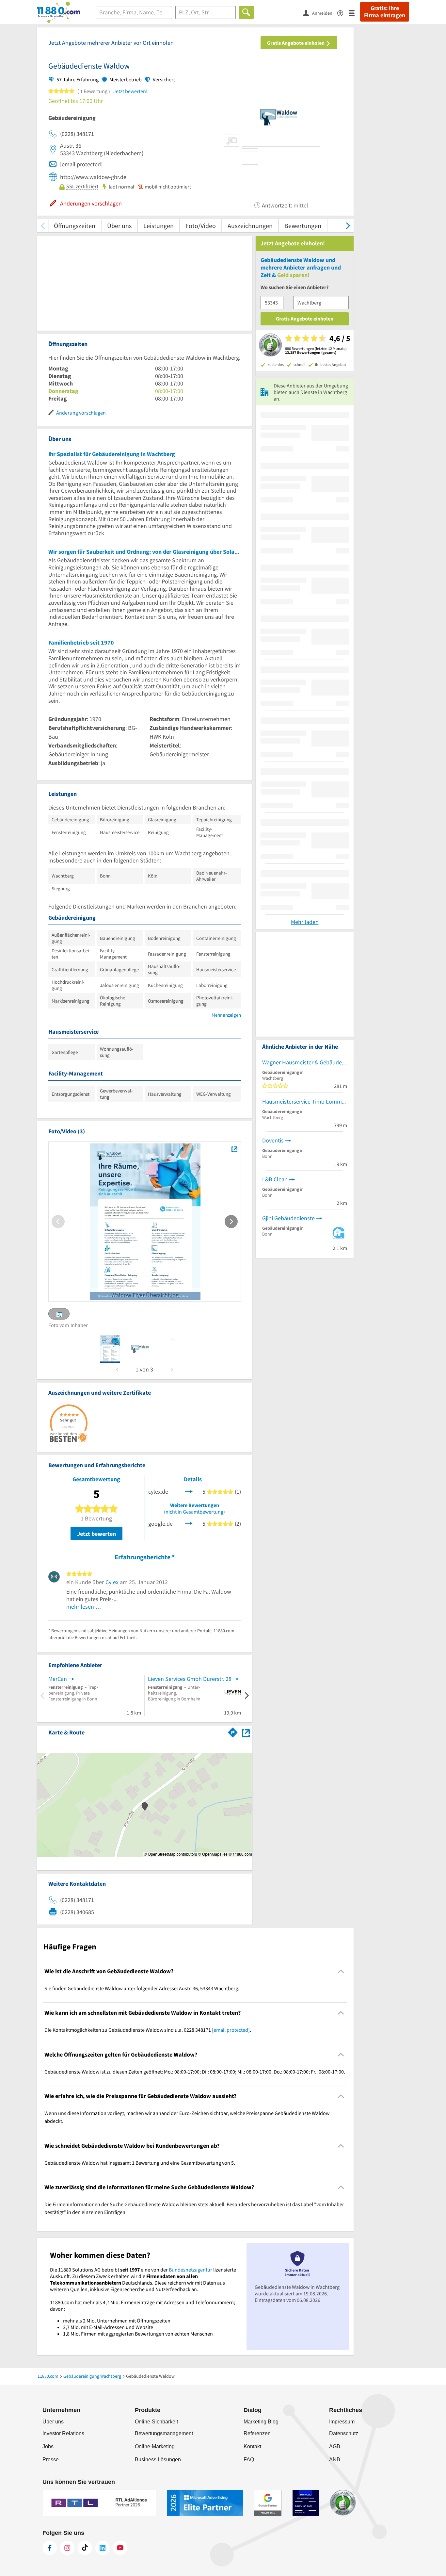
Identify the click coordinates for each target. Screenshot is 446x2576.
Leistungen (159, 226)
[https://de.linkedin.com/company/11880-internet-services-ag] (103, 2548)
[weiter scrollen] (348, 226)
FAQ (249, 2460)
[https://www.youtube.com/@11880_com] (120, 2548)
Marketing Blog (261, 2422)
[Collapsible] (341, 1971)
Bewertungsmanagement (164, 2433)
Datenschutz (344, 2433)
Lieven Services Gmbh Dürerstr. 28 (190, 1679)
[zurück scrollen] (43, 226)
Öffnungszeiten (75, 226)
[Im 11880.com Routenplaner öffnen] (233, 1731)
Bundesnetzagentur (191, 2270)
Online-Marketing (155, 2446)
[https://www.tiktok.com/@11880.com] (85, 2548)
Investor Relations (63, 2433)
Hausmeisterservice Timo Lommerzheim (305, 1101)
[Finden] (246, 12)
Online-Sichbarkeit (156, 2422)
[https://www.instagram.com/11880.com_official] (67, 2548)
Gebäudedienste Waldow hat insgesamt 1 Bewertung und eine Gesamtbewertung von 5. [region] (140, 2163)
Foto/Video (201, 226)
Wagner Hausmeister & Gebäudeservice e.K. (305, 1062)
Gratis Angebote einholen (296, 43)
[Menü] (354, 13)
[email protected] (231, 2030)
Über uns (119, 226)
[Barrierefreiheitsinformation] (343, 13)
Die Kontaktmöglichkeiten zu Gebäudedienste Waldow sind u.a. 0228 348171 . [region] (148, 2030)
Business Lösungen (158, 2460)
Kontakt (252, 2446)
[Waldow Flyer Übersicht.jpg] (234, 1149)
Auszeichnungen (250, 226)
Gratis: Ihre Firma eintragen (385, 12)
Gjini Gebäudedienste (288, 1218)
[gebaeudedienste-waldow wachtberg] (110, 1349)
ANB (335, 2460)
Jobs (48, 2446)
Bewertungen (303, 226)
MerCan (58, 1679)
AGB (335, 2446)
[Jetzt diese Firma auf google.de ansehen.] (189, 1523)
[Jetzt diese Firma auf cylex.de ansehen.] (189, 1491)
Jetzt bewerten (96, 1534)
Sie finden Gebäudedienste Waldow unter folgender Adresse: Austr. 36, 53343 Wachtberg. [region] (142, 1988)
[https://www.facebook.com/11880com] (50, 2548)
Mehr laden (305, 922)
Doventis (273, 1140)
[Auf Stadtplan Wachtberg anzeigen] (246, 1732)
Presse (51, 2460)
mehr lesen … (84, 1607)
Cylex (112, 1582)
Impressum (342, 2422)
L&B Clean (275, 1179)
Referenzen (257, 2433)
